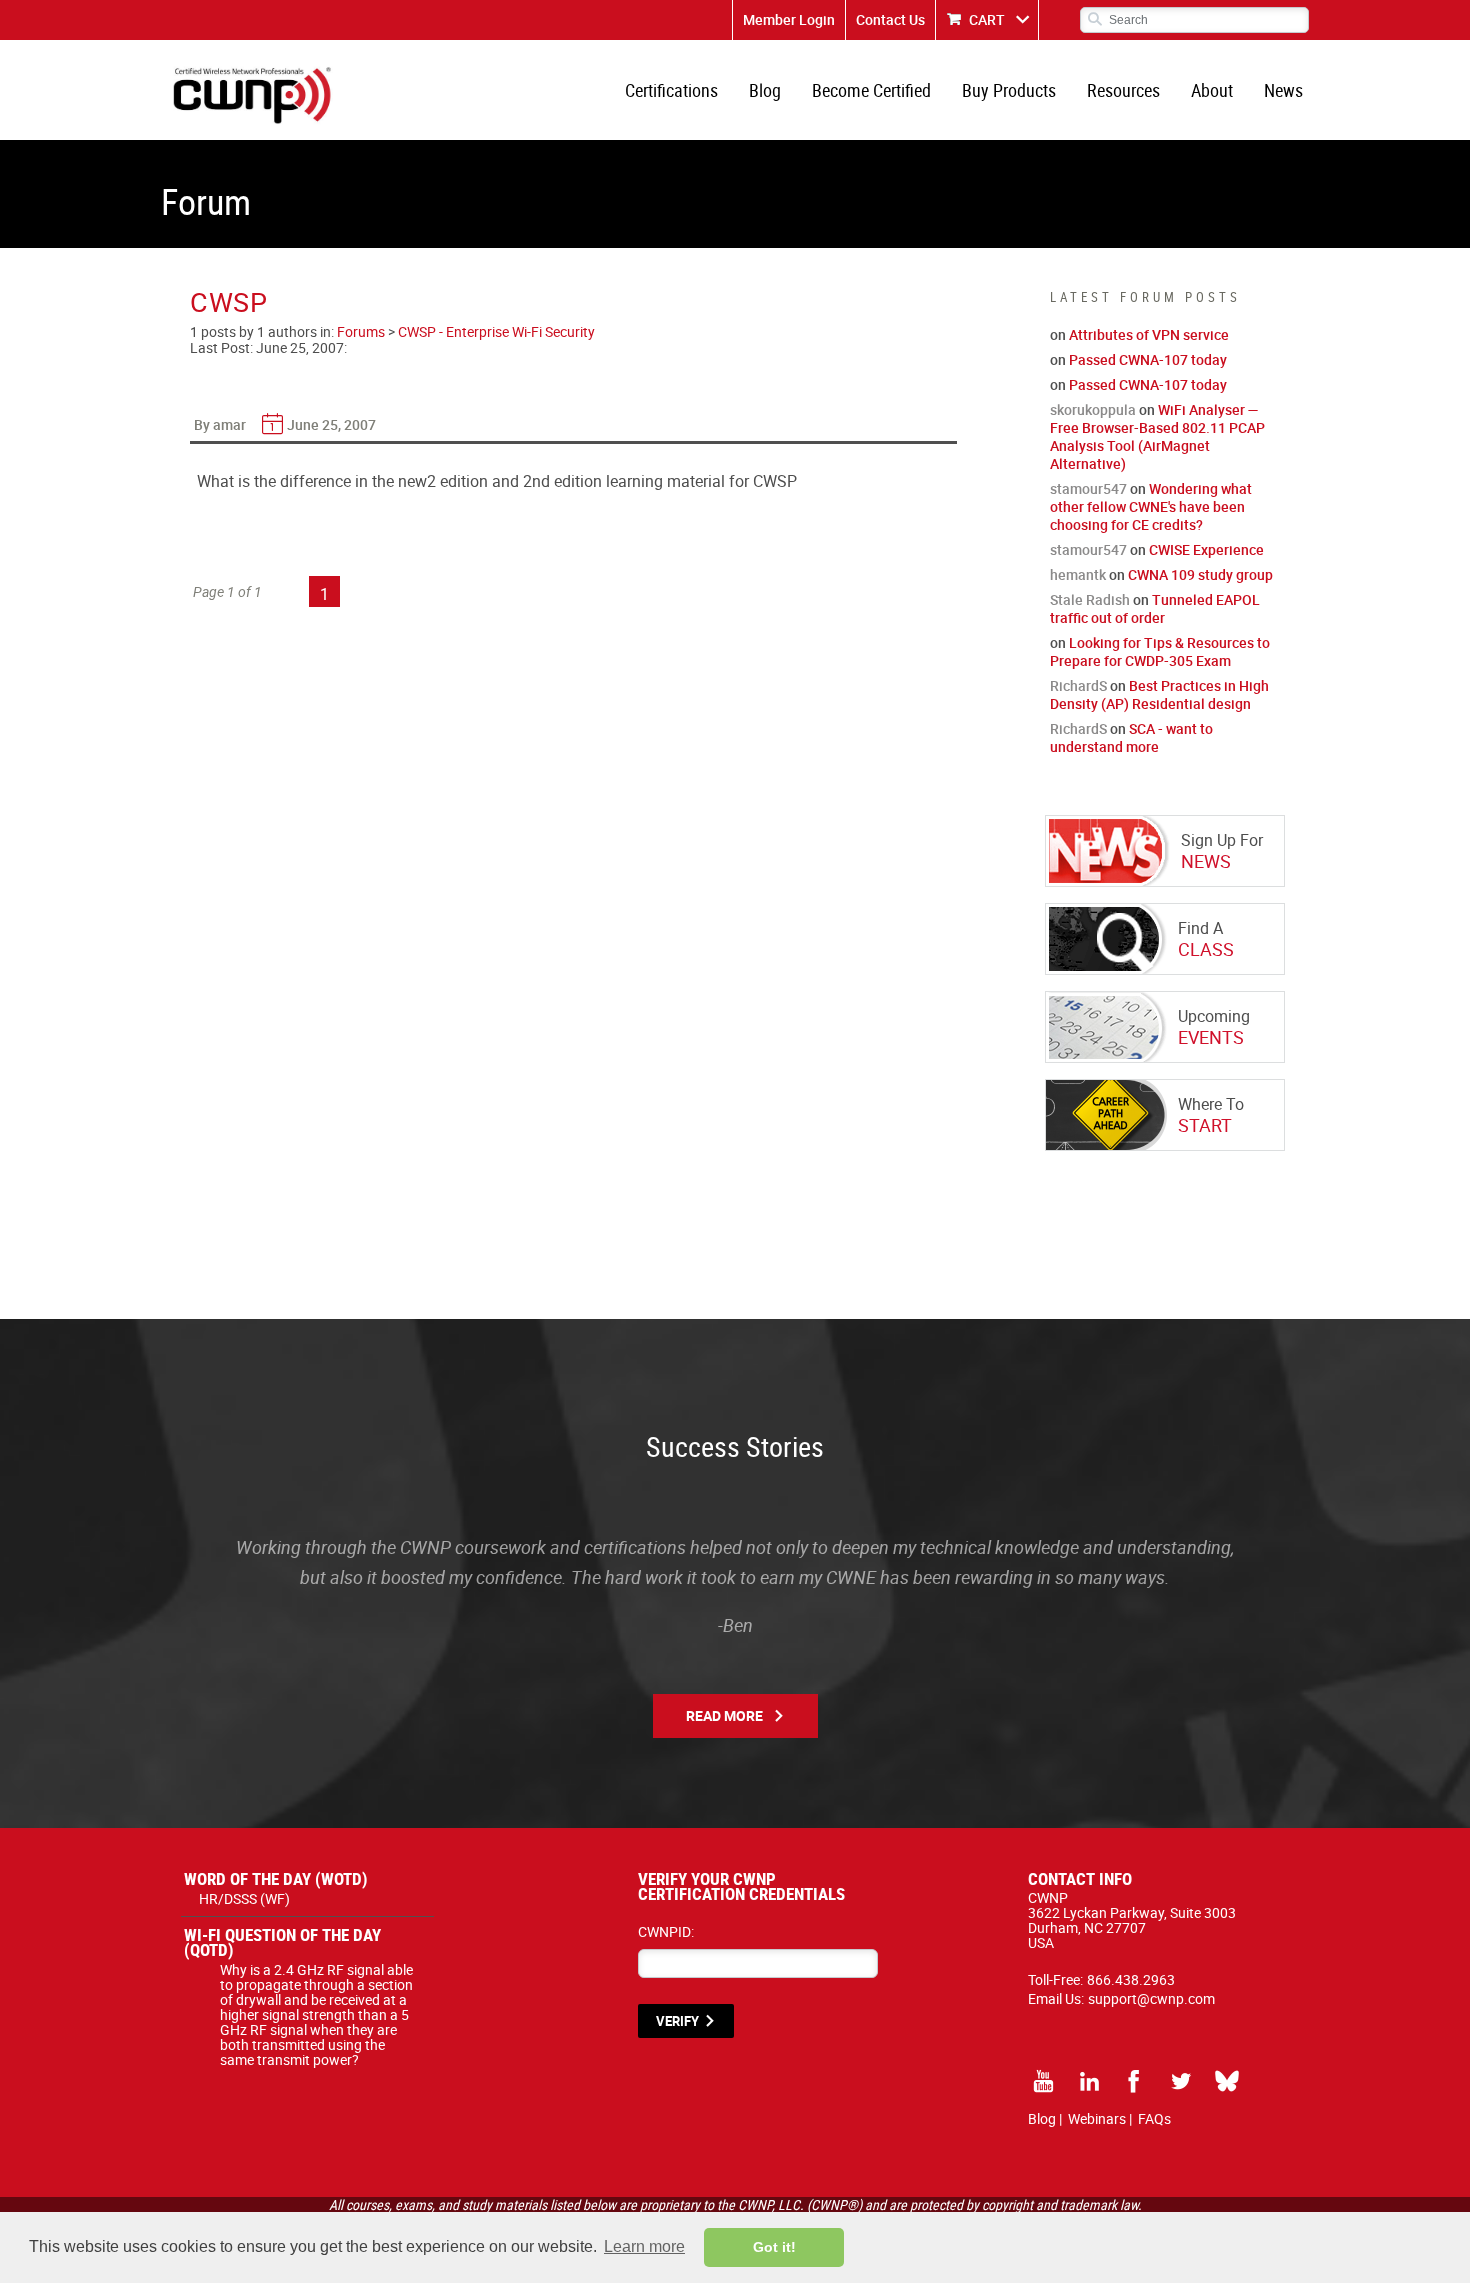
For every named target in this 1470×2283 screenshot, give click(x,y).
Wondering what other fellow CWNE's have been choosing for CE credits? (1151, 506)
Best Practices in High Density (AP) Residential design (1159, 694)
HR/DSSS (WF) (244, 1898)
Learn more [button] (644, 2246)
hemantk (1078, 574)
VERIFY (677, 2021)
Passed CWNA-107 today (1148, 359)
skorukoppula (1093, 409)
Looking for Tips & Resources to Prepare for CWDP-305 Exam (1160, 651)
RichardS (1078, 685)
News (1283, 90)
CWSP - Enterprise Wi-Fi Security (496, 331)
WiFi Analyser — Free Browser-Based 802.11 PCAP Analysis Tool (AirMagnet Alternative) (1157, 436)
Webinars (1097, 2118)
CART (987, 19)
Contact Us (890, 19)
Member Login (789, 19)
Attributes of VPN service (1149, 334)
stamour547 (1088, 488)
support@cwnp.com (1151, 1998)
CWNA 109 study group (1200, 574)
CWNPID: (666, 1931)
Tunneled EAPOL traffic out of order (1155, 608)
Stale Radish (1090, 599)
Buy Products (1009, 90)
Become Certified (871, 90)
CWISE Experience (1206, 549)
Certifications (671, 90)
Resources (1123, 90)
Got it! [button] (774, 2247)
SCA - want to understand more (1131, 737)
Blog (765, 90)
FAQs (1154, 2118)
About (1212, 90)
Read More (724, 1715)
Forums (361, 331)
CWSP (229, 301)
